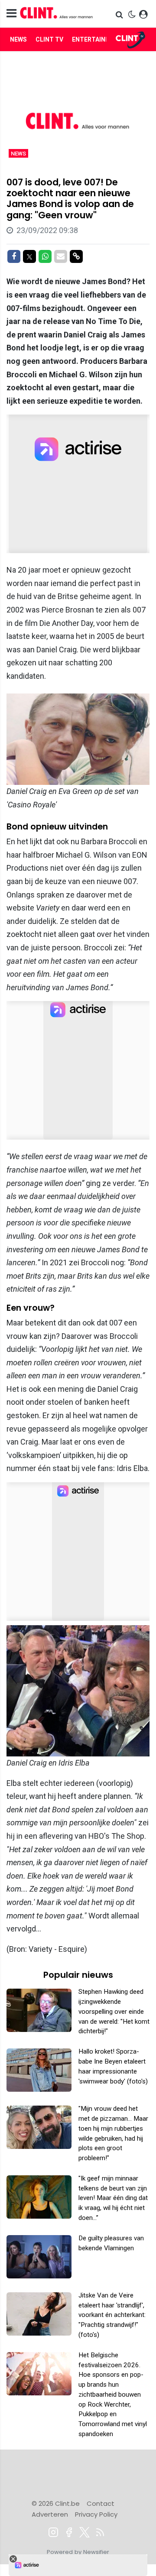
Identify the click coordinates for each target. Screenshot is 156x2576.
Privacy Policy (96, 2514)
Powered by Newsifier (78, 2552)
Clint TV (49, 39)
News (18, 39)
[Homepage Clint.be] (57, 14)
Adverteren (50, 2514)
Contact (101, 2503)
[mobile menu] (11, 14)
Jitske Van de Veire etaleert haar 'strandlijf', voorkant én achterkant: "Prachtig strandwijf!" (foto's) (112, 2315)
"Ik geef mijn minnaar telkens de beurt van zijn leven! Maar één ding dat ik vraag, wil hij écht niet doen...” (113, 2198)
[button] (120, 15)
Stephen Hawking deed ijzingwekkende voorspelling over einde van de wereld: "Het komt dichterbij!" (114, 2011)
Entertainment (97, 39)
